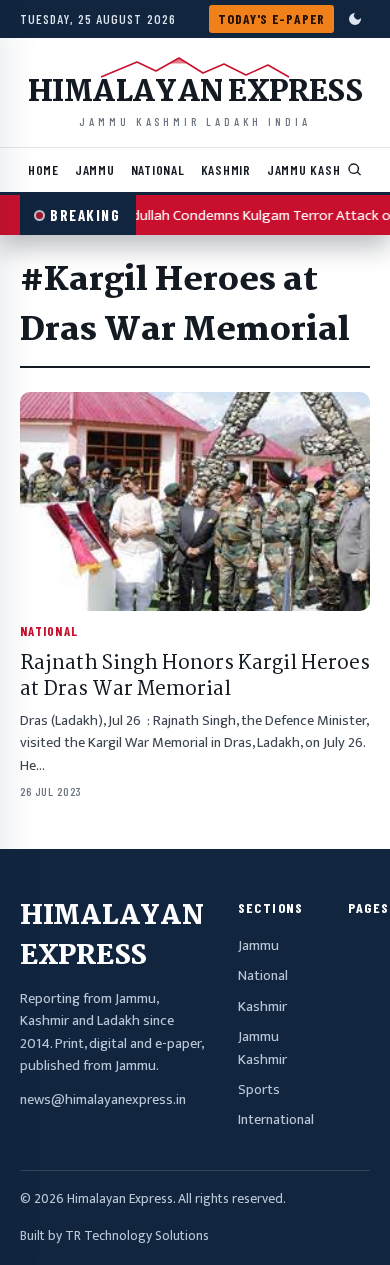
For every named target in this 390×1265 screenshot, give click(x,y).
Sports (259, 1090)
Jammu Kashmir (314, 169)
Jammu (95, 169)
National (158, 169)
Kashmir (226, 169)
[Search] (355, 170)
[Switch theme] (355, 19)
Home (43, 169)
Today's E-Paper (271, 18)
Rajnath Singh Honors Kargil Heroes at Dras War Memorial (195, 677)
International (276, 1120)
